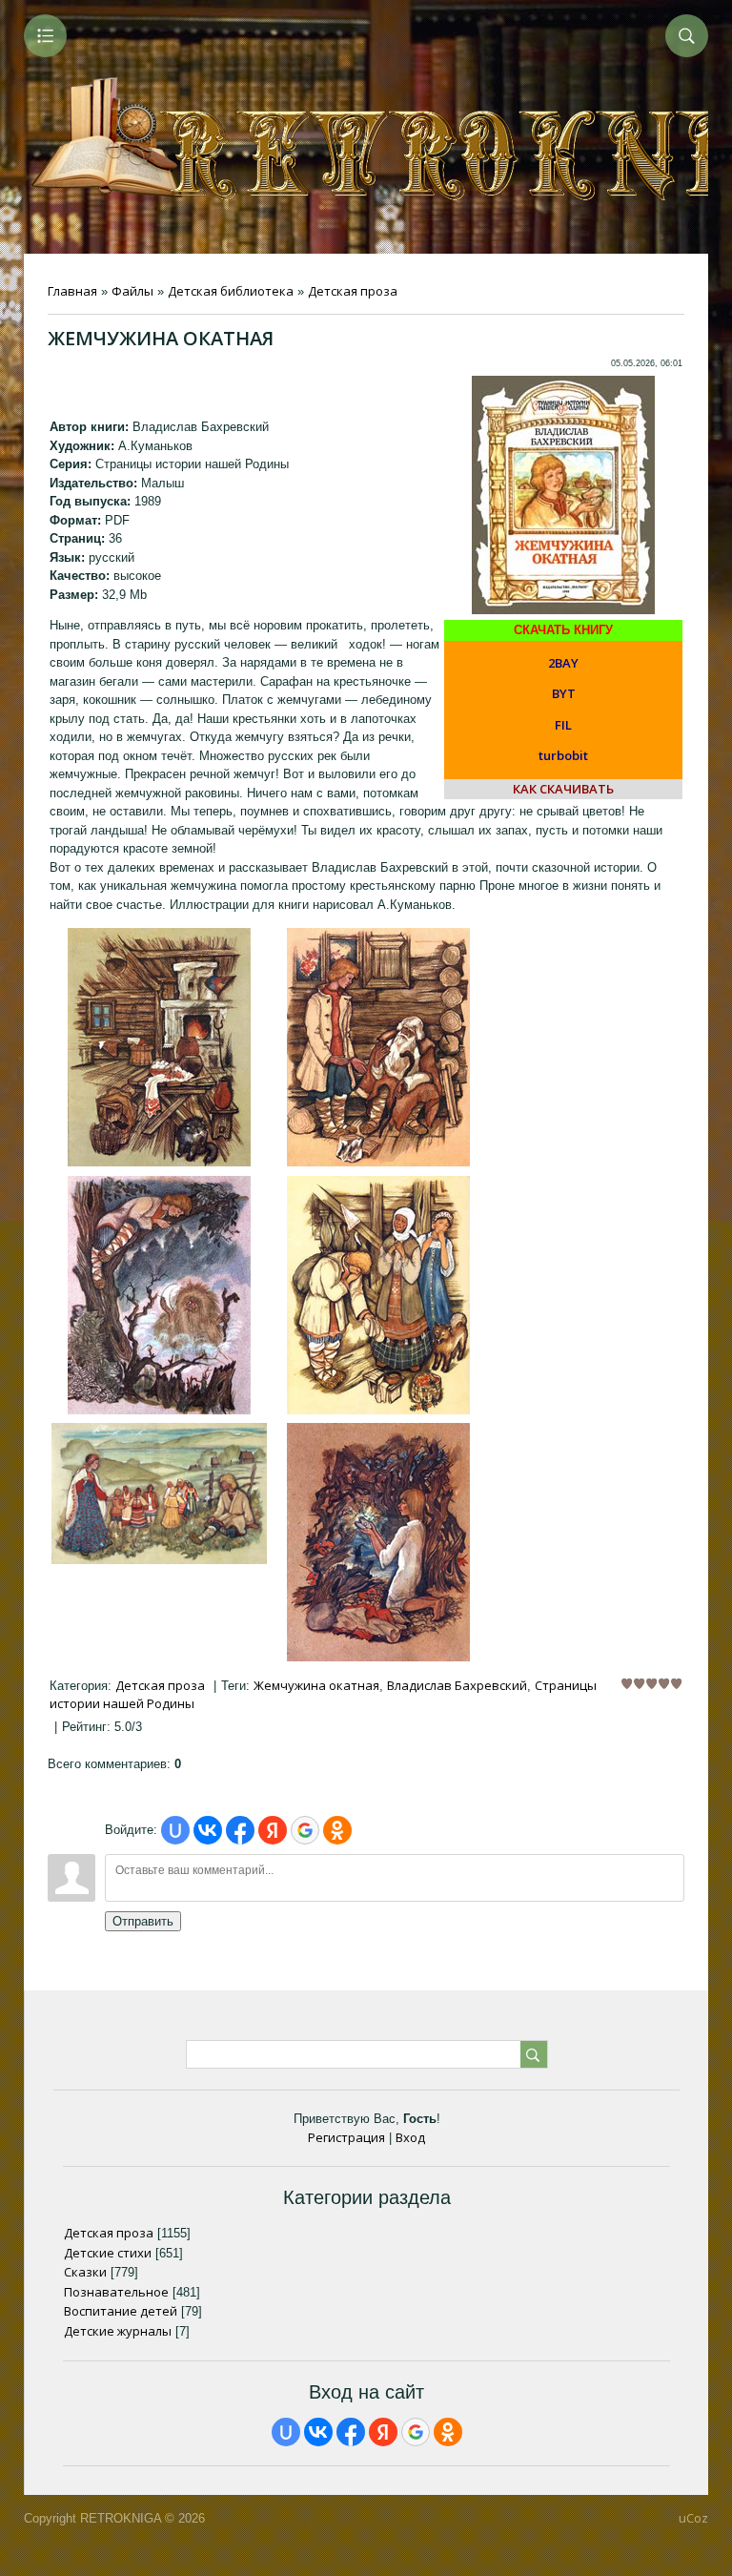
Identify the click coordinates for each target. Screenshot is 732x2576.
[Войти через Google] (305, 1830)
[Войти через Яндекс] (273, 1830)
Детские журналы (118, 2331)
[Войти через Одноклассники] (337, 1830)
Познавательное (116, 2292)
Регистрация (346, 2137)
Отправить (143, 1921)
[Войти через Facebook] (240, 1830)
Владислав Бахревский (457, 1685)
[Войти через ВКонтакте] (208, 1830)
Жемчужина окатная (316, 1685)
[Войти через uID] (175, 1830)
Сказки (85, 2272)
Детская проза (353, 291)
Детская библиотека (231, 291)
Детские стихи (108, 2253)
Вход (410, 2137)
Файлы (132, 291)
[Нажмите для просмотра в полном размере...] (159, 1162)
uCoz (693, 2518)
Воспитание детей (121, 2311)
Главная (72, 291)
